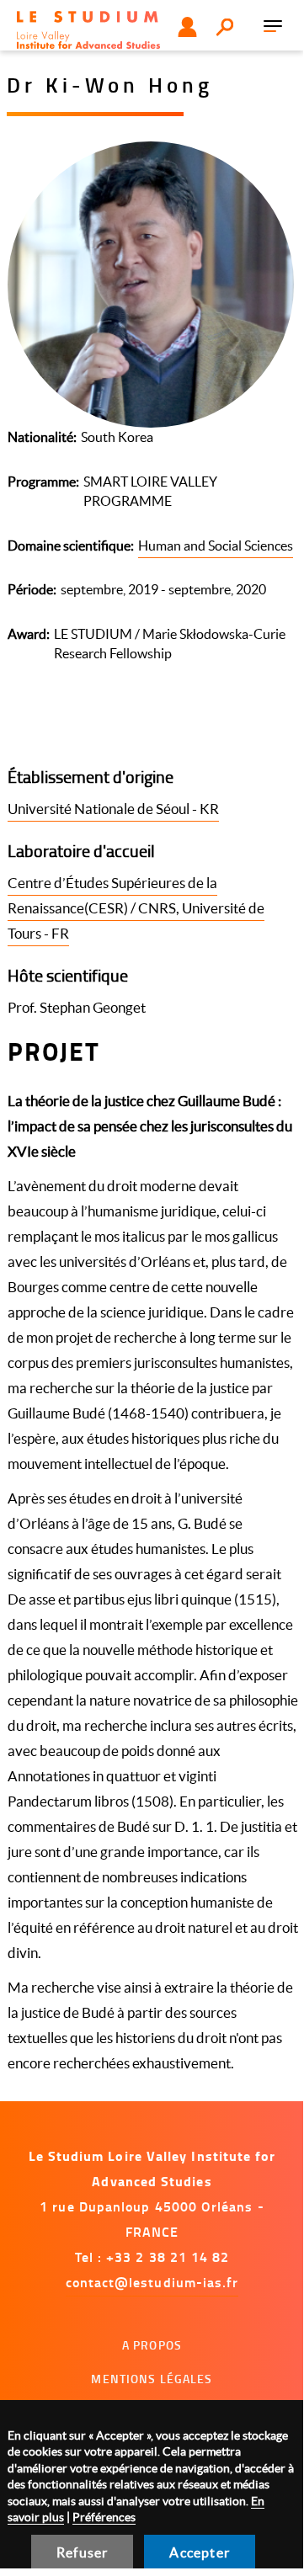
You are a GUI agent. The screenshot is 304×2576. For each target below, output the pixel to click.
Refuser (82, 2552)
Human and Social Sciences (216, 546)
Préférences (104, 2517)
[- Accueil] (88, 30)
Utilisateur (187, 27)
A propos (152, 2345)
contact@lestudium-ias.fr (152, 2282)
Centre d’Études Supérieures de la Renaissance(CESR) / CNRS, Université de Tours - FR (136, 908)
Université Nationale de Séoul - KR (113, 809)
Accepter (200, 2552)
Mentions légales (152, 2379)
